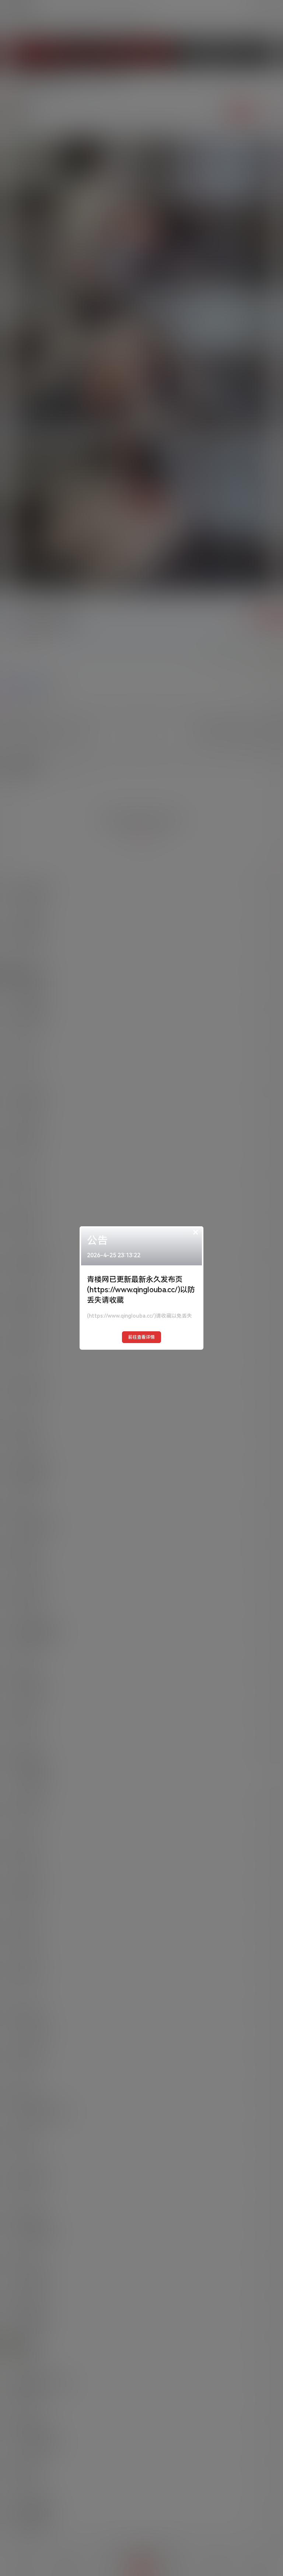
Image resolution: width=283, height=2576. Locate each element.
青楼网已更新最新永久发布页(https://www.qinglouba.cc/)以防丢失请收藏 (141, 1290)
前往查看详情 (141, 1337)
